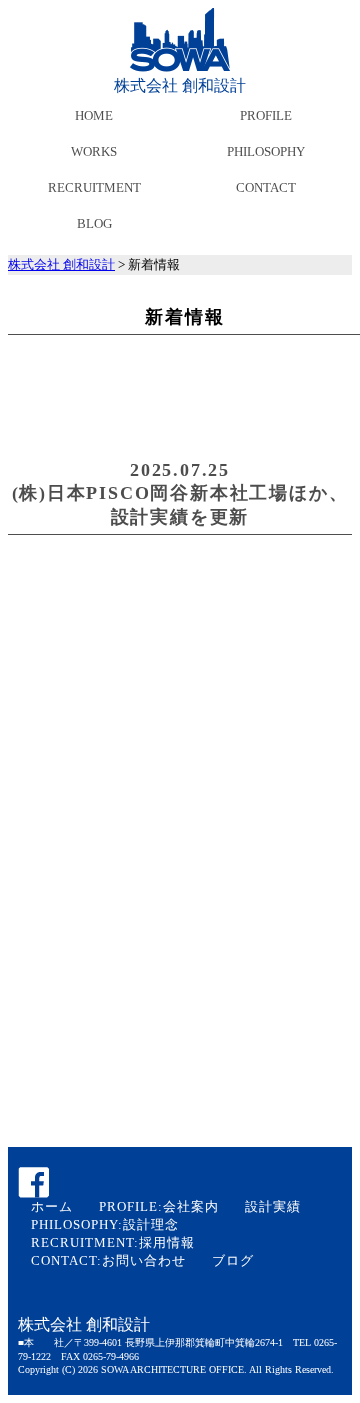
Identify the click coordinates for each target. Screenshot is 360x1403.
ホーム (52, 1206)
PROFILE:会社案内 (159, 1206)
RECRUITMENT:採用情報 (113, 1242)
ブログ (233, 1260)
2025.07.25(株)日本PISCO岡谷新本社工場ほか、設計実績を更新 (180, 493)
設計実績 (273, 1206)
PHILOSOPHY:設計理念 (105, 1224)
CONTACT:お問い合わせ (108, 1260)
